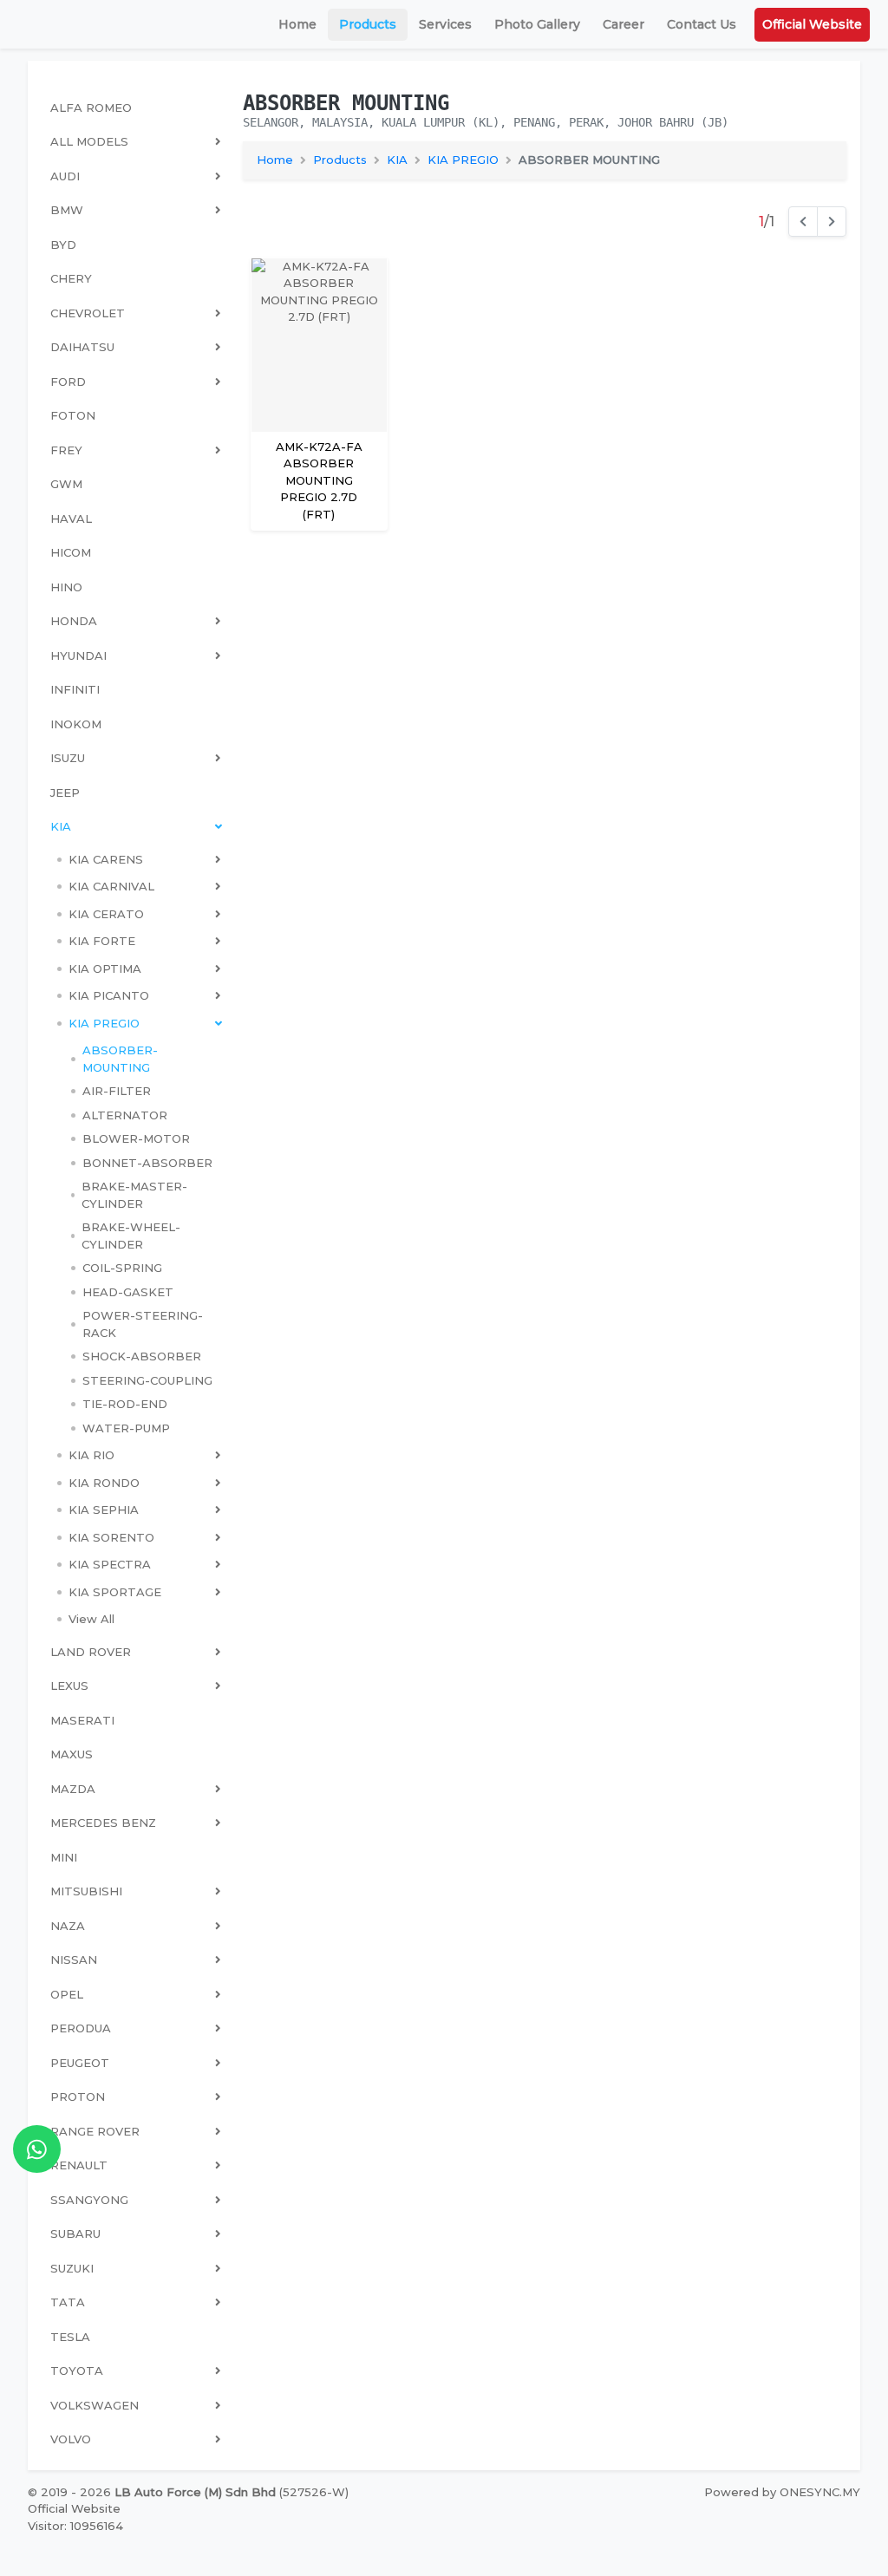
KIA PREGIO (463, 160)
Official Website (812, 24)
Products (368, 24)
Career (624, 24)
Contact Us (702, 24)
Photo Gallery (537, 24)
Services (445, 24)
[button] (139, 860)
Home (297, 24)
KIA (397, 160)
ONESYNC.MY (820, 2492)
